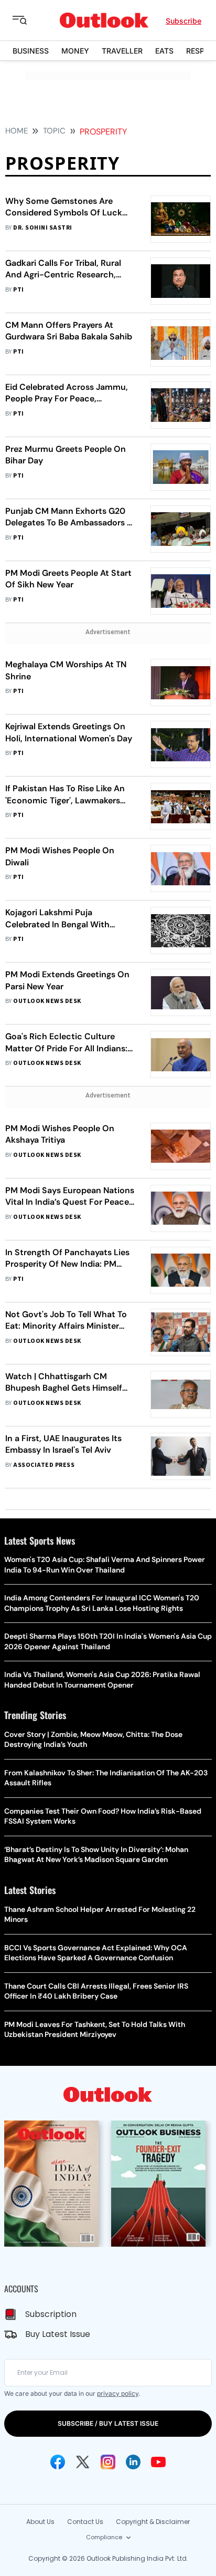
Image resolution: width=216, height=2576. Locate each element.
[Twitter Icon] (83, 2462)
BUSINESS (31, 51)
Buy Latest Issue (58, 2334)
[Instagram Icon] (108, 2462)
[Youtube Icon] (158, 2462)
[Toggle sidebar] (28, 20)
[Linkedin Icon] (133, 2462)
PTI (18, 290)
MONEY (75, 51)
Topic (54, 131)
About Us (40, 2522)
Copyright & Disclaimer (153, 2522)
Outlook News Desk (47, 1001)
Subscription (51, 2314)
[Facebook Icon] (58, 2462)
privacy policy (118, 2393)
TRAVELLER (122, 51)
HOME (17, 131)
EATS (164, 51)
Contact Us (85, 2522)
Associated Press (44, 1465)
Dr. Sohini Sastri (42, 228)
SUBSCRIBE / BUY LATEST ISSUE (108, 2423)
